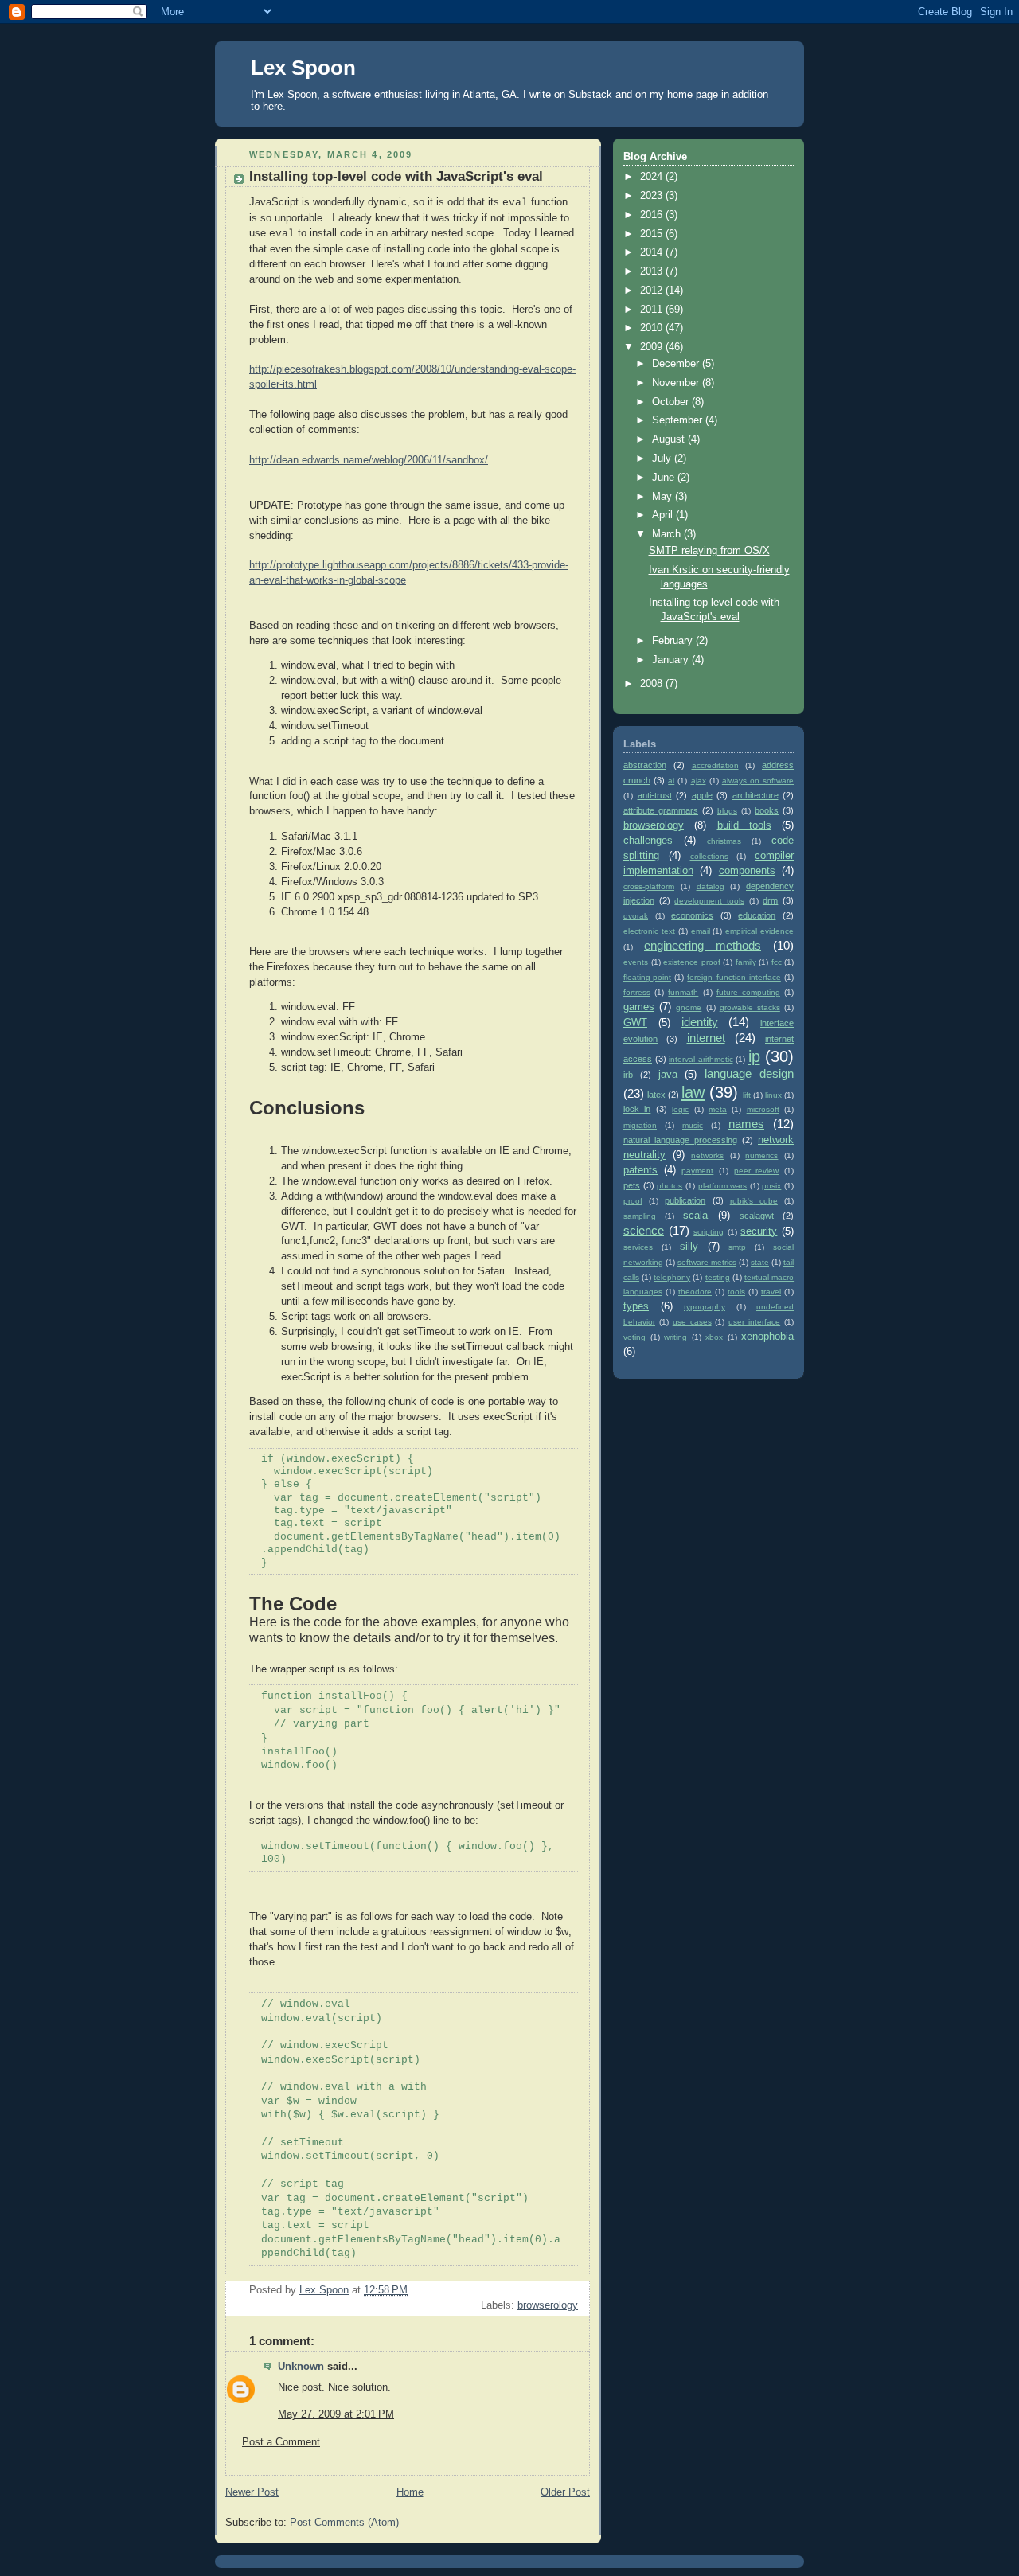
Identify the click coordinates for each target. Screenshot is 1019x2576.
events (636, 962)
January (672, 660)
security (759, 1231)
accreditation (715, 765)
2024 (653, 177)
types (636, 1306)
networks (707, 1155)
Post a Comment (281, 2442)
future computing (748, 992)
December (677, 364)
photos (670, 1186)
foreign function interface (734, 977)
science (644, 1230)
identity (700, 1022)
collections (709, 856)
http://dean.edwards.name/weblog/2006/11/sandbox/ (369, 460)
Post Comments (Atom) (344, 2523)
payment (697, 1171)
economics (692, 915)
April (664, 515)
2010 (653, 328)
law (693, 1092)
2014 (653, 252)
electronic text (649, 931)
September (679, 420)
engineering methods (703, 945)
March (668, 534)
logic (680, 1109)
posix (771, 1186)
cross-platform (649, 886)
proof (633, 1201)
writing (675, 1337)
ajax (699, 781)
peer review (757, 1171)
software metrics (707, 1262)
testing (718, 1277)
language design (749, 1073)
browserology (548, 2305)
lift (747, 1095)
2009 (653, 347)
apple (702, 795)
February (674, 641)
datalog (711, 886)
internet (706, 1038)
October (672, 402)
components (747, 871)
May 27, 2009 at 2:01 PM (336, 2414)
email (701, 931)
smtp (737, 1247)
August (670, 439)
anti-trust (655, 795)
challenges (648, 841)
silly (689, 1247)
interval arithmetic (701, 1059)
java (668, 1075)
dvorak (636, 916)
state (760, 1262)
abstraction (645, 765)
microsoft (763, 1109)
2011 (653, 310)
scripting (709, 1232)
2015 (653, 234)
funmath (683, 992)
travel (771, 1292)
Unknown (301, 2367)
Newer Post (252, 2492)
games (639, 1007)
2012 (653, 291)
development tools (709, 901)
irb (628, 1075)
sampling (640, 1216)
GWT (635, 1023)
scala (695, 1216)
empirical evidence (759, 931)
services (638, 1247)
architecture (755, 795)
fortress (637, 992)
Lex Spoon (303, 68)
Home (410, 2492)
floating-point (647, 977)
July (663, 459)
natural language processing (680, 1140)
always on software (758, 781)
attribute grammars (661, 810)
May (664, 497)
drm (770, 900)
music (693, 1125)
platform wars (723, 1186)
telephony (672, 1277)
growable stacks (750, 1007)
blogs (727, 811)
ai (671, 781)
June (665, 478)
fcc (777, 962)
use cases (692, 1322)
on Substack (583, 94)
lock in (637, 1109)
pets (632, 1185)
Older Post (565, 2492)
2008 (653, 684)
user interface (754, 1322)
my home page (684, 94)
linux (773, 1095)
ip (754, 1056)
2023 (653, 196)
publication (685, 1200)
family (746, 962)
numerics (761, 1155)
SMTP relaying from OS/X (709, 551)
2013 (653, 271)
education (757, 915)
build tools (744, 825)
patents (640, 1170)
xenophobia (767, 1337)
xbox (714, 1337)
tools (736, 1292)
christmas (724, 841)
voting (634, 1337)
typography (705, 1307)
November (677, 383)
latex (656, 1095)
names (746, 1124)
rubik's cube (754, 1201)
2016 (653, 215)
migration (640, 1125)
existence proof (692, 962)
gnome (689, 1007)
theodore (695, 1292)
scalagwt (757, 1216)
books (767, 810)
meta (718, 1109)
